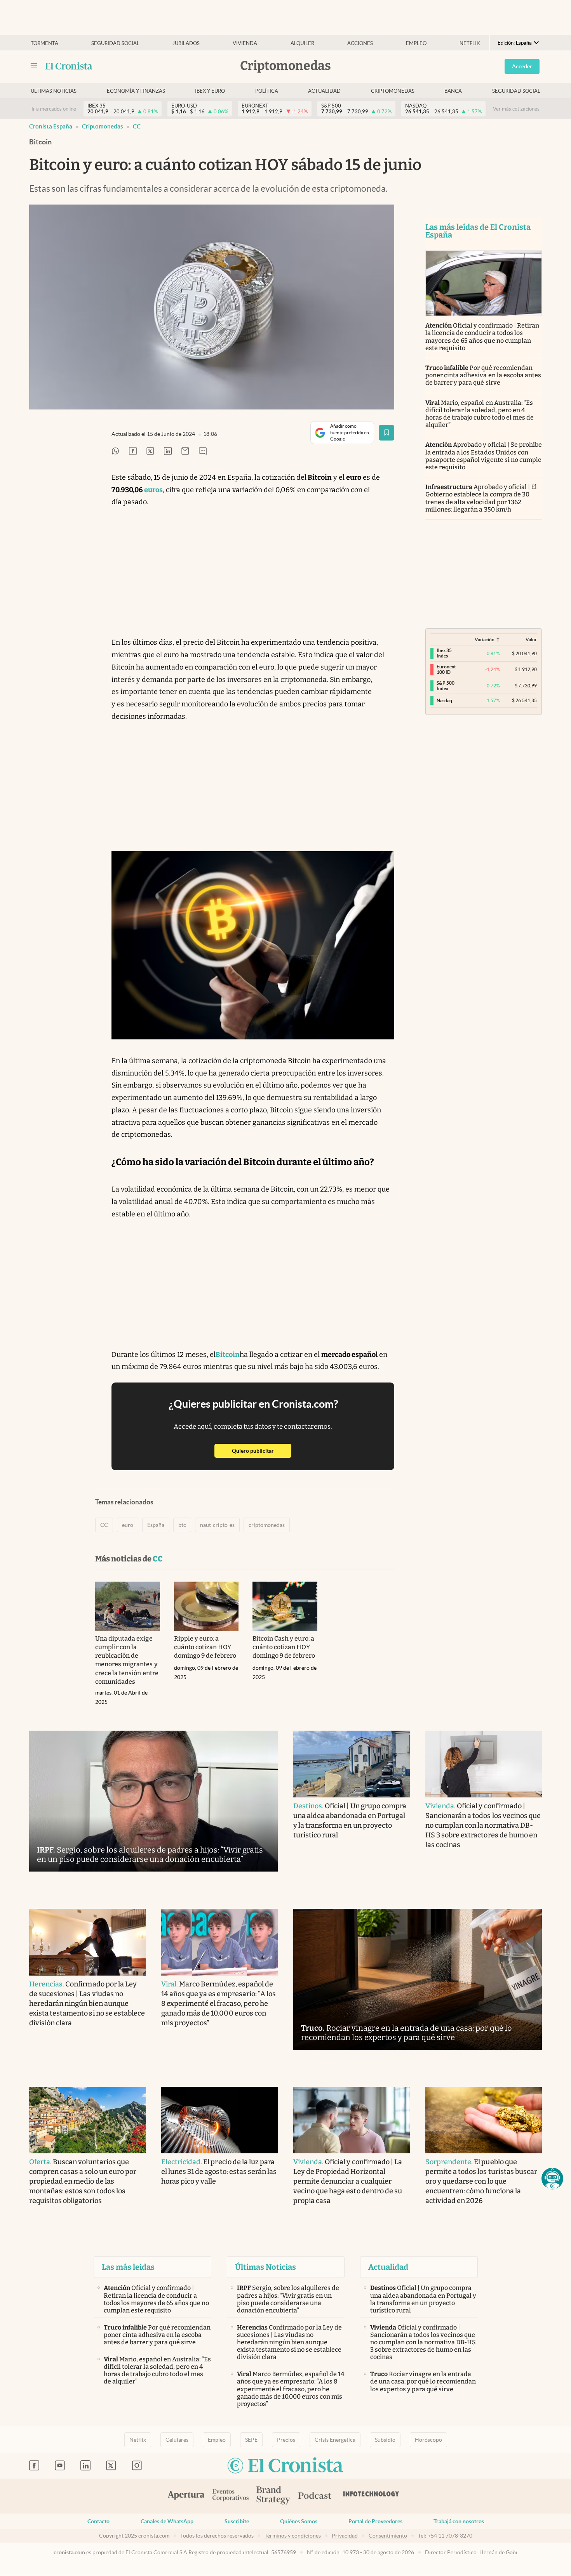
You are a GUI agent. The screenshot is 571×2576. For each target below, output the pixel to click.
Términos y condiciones (293, 2536)
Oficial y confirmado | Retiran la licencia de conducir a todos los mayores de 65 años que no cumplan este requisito (482, 337)
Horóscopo (428, 2440)
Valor (531, 639)
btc (182, 1525)
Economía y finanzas (136, 91)
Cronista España (51, 126)
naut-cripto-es (217, 1525)
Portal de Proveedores (375, 2521)
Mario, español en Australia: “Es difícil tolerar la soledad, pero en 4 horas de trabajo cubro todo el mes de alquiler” (480, 414)
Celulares (177, 2440)
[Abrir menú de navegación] (34, 66)
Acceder (522, 66)
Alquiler (302, 43)
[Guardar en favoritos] (386, 433)
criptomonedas (267, 1525)
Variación (485, 639)
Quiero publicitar (262, 1451)
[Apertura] (186, 2496)
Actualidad (324, 91)
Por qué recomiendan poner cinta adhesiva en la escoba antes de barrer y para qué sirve (483, 375)
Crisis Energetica (335, 2440)
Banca (453, 91)
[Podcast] (315, 2496)
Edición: (515, 43)
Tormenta (44, 43)
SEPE (251, 2440)
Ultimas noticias (54, 91)
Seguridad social (115, 43)
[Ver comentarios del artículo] (203, 452)
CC (137, 126)
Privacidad (345, 2536)
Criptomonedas (393, 91)
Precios (286, 2440)
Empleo (416, 43)
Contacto (98, 2521)
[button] (552, 2179)
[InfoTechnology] (371, 2496)
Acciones (360, 43)
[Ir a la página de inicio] (69, 66)
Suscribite (237, 2521)
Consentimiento (388, 2536)
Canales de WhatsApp (167, 2521)
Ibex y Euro (210, 91)
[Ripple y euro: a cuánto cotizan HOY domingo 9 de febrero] (206, 1606)
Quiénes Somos (299, 2521)
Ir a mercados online (54, 109)
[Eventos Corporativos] (230, 2496)
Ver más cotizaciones (516, 109)
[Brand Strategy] (273, 2496)
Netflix (470, 43)
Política (267, 91)
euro (128, 1525)
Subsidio (385, 2440)
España (156, 1525)
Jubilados (186, 43)
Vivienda (245, 43)
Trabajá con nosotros (459, 2521)
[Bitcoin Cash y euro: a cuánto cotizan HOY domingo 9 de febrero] (285, 1606)
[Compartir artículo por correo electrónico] (185, 452)
